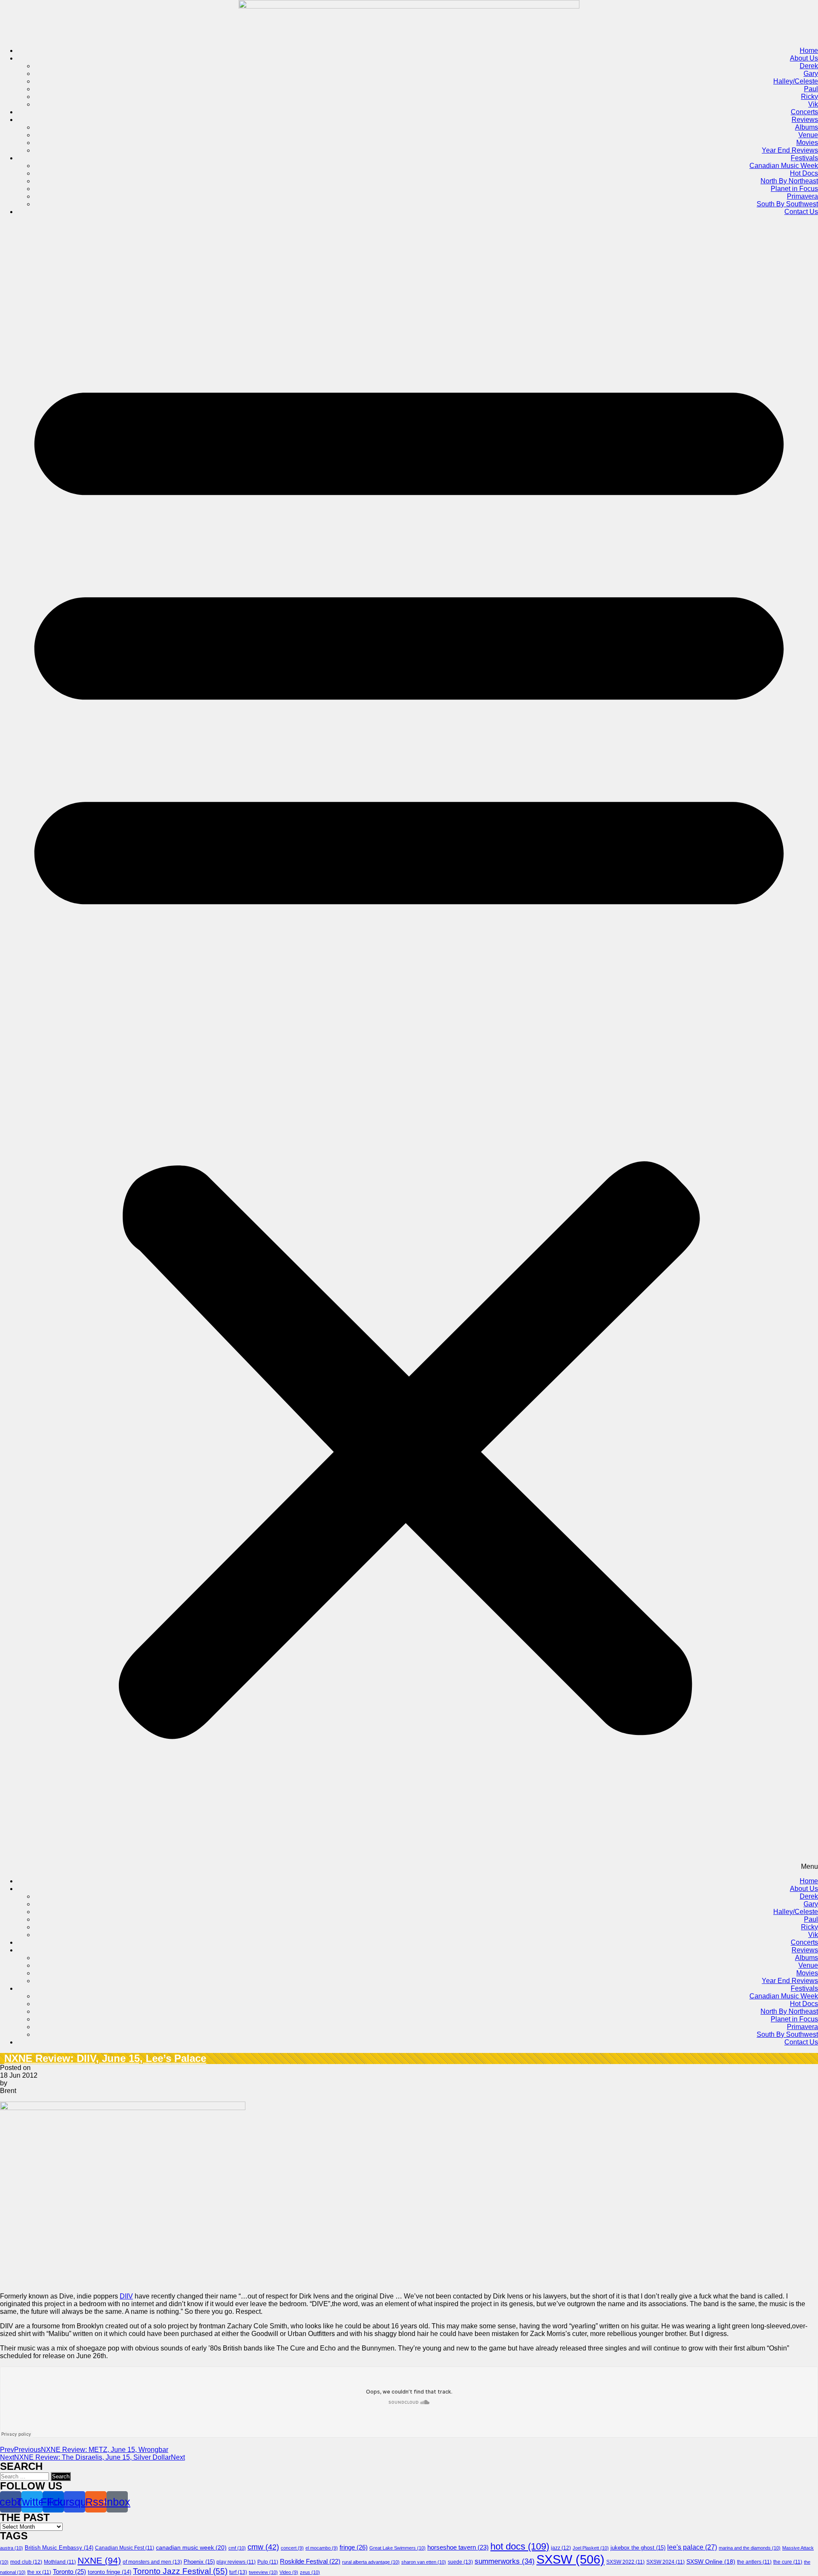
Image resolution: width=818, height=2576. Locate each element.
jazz (561, 2548)
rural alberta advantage (371, 2562)
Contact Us (801, 212)
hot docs (520, 2546)
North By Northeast (789, 181)
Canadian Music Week (784, 166)
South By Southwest (787, 204)
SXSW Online (711, 2562)
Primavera (802, 196)
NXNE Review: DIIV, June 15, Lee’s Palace (105, 2058)
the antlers (754, 2562)
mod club (26, 2562)
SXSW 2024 (665, 2562)
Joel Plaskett (591, 2548)
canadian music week (191, 2547)
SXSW (570, 2559)
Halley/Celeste (796, 81)
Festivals (804, 158)
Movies (807, 143)
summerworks (505, 2561)
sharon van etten (424, 2562)
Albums (806, 127)
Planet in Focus (794, 189)
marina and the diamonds (750, 2548)
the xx (39, 2572)
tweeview (263, 2572)
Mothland (60, 2562)
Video (289, 2572)
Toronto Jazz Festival (180, 2571)
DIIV (126, 2296)
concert (292, 2548)
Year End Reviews (790, 150)
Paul (811, 89)
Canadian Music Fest (125, 2548)
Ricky (809, 97)
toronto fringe (109, 2572)
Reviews (805, 120)
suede (460, 2562)
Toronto (69, 2572)
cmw (263, 2547)
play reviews (236, 2562)
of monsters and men (152, 2562)
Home (809, 51)
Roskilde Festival (310, 2562)
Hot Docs (804, 173)
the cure (788, 2562)
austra (12, 2548)
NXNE (99, 2561)
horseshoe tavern (458, 2547)
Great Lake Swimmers (397, 2548)
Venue (808, 135)
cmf (237, 2548)
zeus (310, 2572)
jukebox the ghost (638, 2548)
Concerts (804, 112)
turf (238, 2572)
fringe (354, 2547)
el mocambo (322, 2548)
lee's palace (692, 2547)
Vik (813, 104)
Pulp (268, 2562)
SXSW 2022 (625, 2562)
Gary (811, 74)
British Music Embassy (59, 2548)
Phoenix (199, 2562)
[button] (409, 1047)
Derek (809, 66)
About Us (804, 58)
